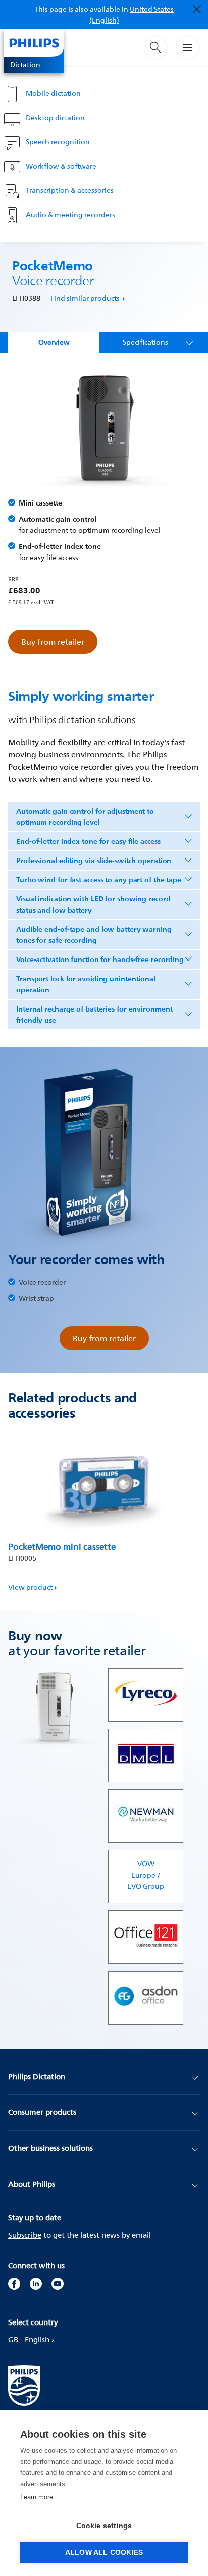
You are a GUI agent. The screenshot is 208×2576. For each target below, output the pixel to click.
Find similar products (85, 298)
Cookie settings (104, 2526)
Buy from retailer (53, 642)
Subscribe (25, 2235)
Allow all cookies (104, 2553)
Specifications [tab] (145, 342)
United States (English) (132, 14)
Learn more (37, 2497)
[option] (104, 1512)
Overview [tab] (54, 342)
